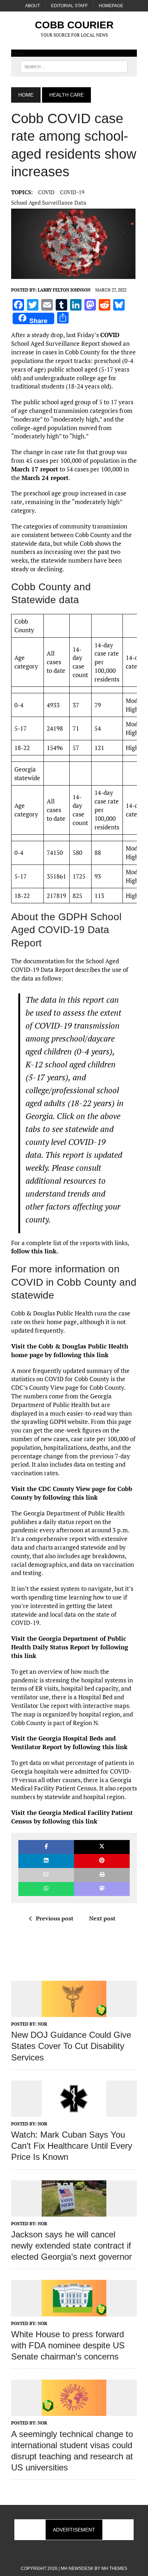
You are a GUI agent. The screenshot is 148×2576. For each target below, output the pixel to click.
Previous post (55, 1918)
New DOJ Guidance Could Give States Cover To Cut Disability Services (71, 2046)
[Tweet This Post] (102, 1847)
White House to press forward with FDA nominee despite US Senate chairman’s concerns (68, 2345)
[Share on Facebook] (46, 1847)
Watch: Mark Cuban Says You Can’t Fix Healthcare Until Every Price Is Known (72, 2146)
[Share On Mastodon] (102, 1889)
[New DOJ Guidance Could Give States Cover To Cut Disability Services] (74, 2012)
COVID (46, 192)
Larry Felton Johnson (64, 290)
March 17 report (35, 469)
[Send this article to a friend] (46, 1875)
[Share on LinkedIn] (46, 1861)
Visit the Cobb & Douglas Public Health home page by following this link (70, 1350)
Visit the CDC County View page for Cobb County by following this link (72, 1493)
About (33, 6)
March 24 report (45, 478)
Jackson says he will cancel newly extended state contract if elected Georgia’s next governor (71, 2246)
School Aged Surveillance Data (49, 202)
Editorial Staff (69, 6)
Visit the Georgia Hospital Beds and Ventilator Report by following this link (69, 1743)
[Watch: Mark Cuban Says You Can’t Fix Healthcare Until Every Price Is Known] (74, 2112)
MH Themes (114, 2568)
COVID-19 (72, 192)
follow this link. (35, 1251)
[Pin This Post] (102, 1861)
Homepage (111, 6)
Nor (42, 2024)
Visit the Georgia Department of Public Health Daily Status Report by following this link (70, 1647)
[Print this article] (102, 1875)
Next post (102, 1918)
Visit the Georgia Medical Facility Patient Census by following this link (72, 1817)
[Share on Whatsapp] (46, 1889)
